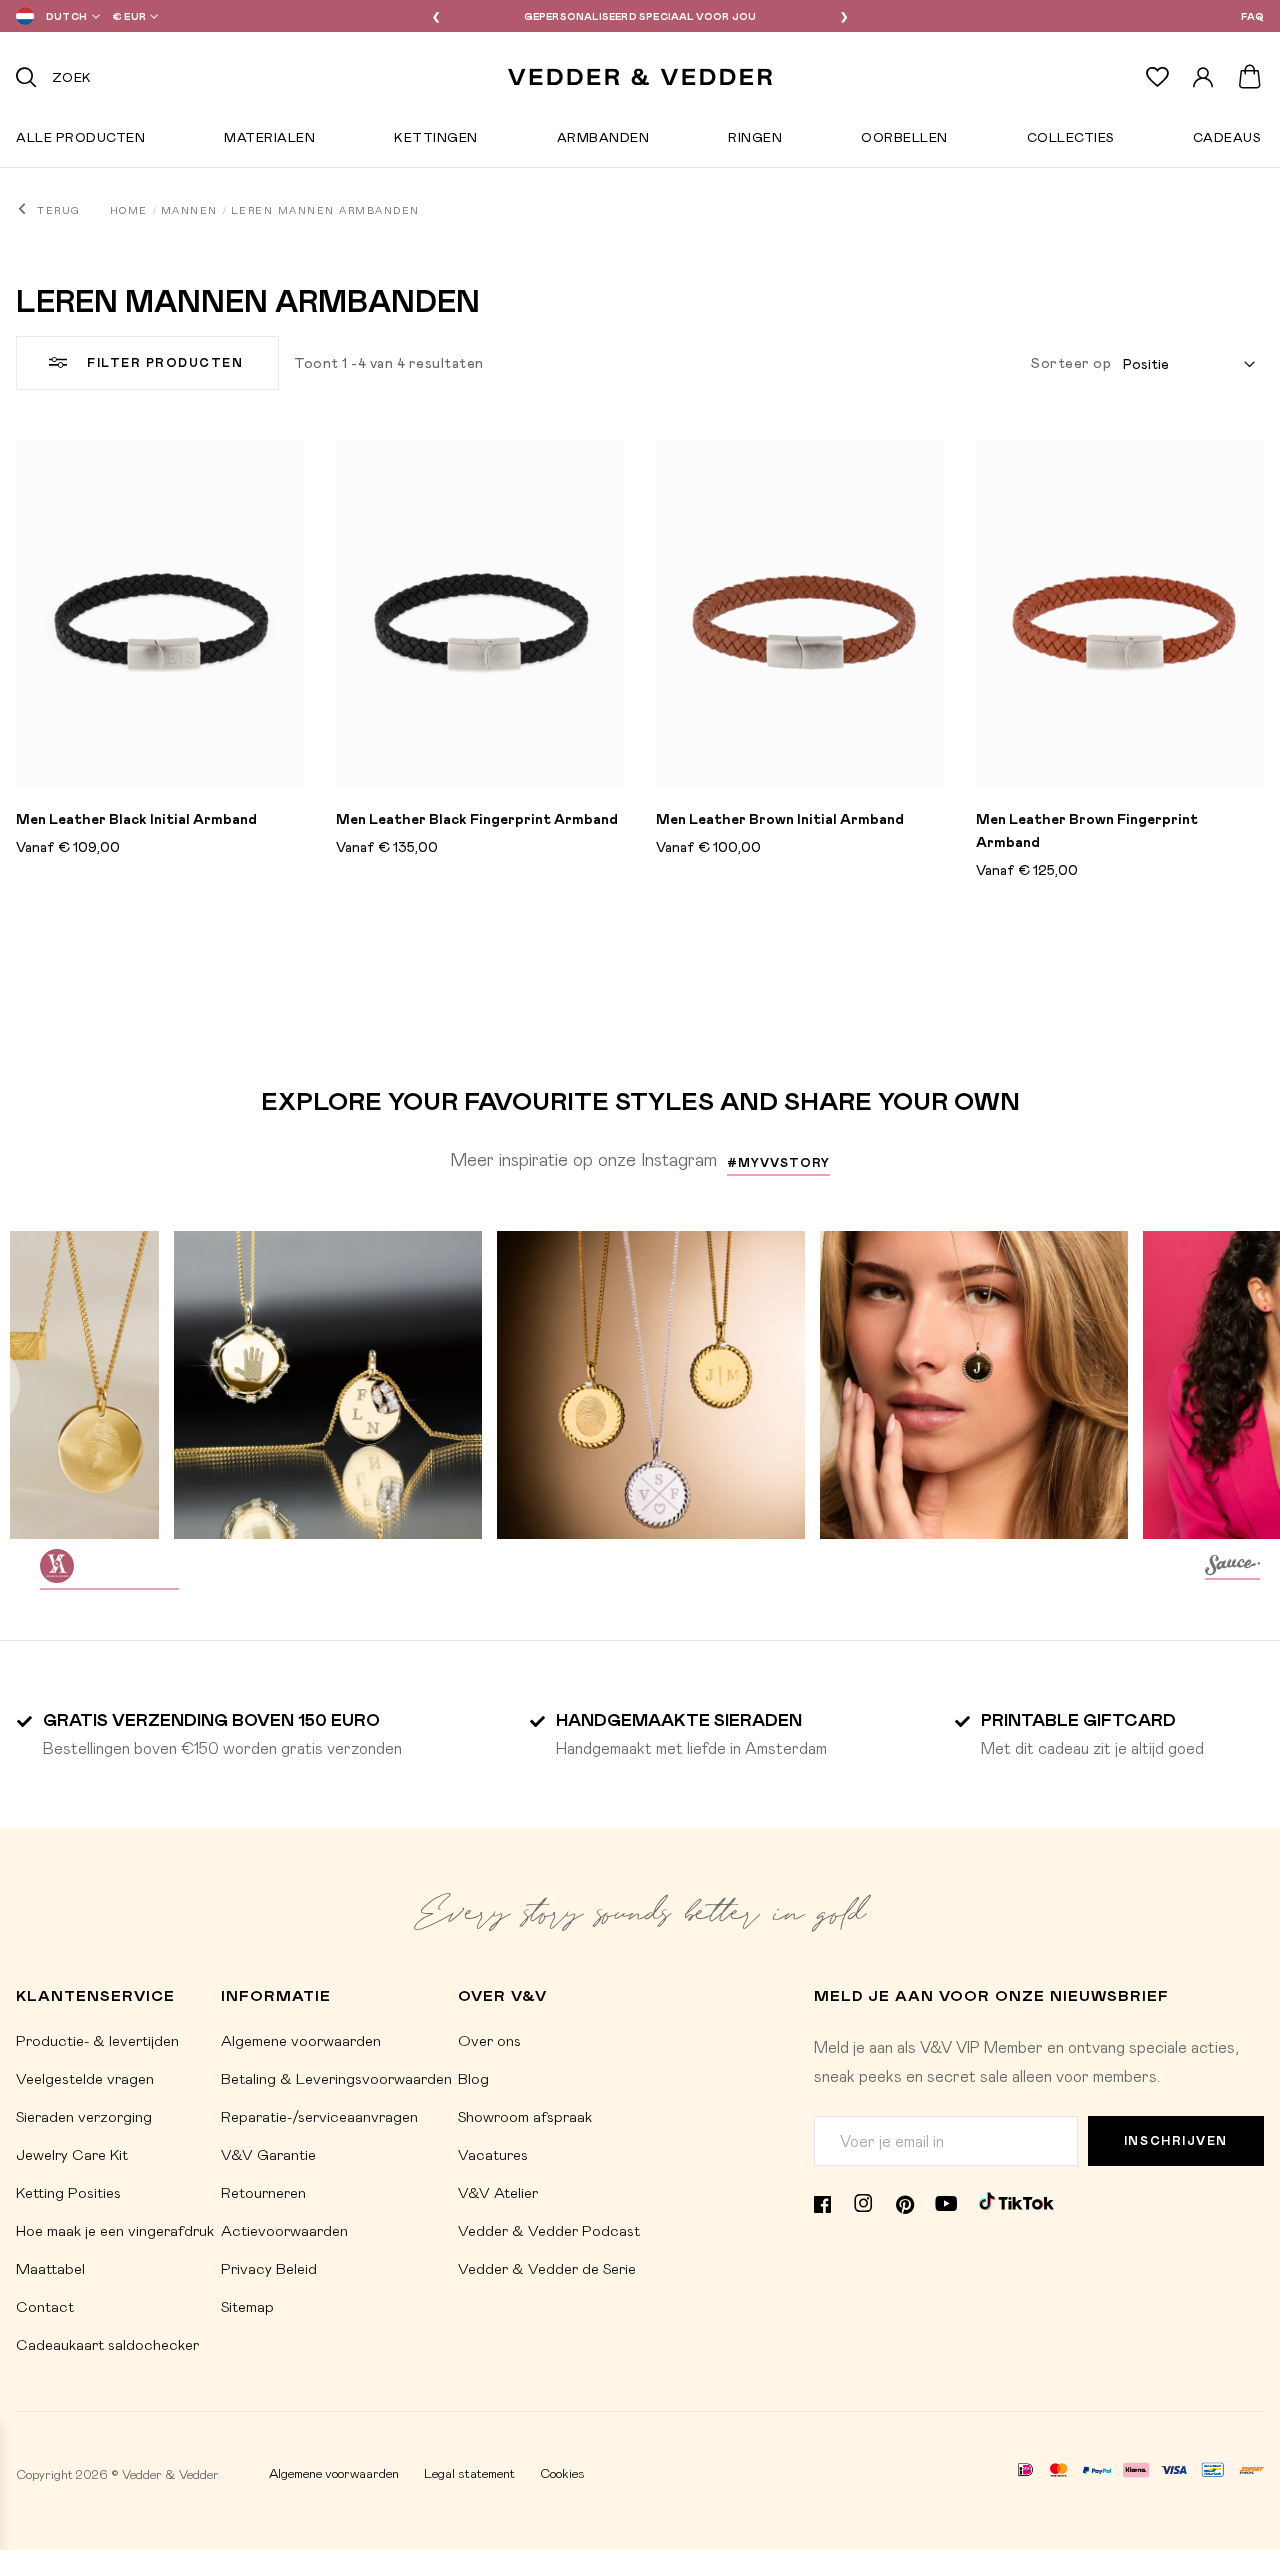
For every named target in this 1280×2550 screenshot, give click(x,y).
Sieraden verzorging (84, 2116)
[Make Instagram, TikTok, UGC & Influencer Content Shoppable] (1232, 1568)
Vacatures (493, 2154)
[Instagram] (863, 2201)
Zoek (72, 76)
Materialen (269, 141)
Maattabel (50, 2268)
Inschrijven (1176, 2140)
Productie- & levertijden (97, 2040)
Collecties (1070, 141)
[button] (54, 16)
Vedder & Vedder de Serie (547, 2268)
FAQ (1252, 16)
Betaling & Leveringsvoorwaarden (336, 2078)
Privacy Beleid (269, 2268)
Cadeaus (1227, 141)
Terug (58, 210)
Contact (45, 2306)
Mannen (189, 210)
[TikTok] (1016, 2201)
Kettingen (436, 141)
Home (129, 210)
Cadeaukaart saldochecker (107, 2344)
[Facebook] (822, 2201)
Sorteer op (1071, 362)
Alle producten (80, 141)
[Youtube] (946, 2201)
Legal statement (469, 2472)
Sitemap (247, 2306)
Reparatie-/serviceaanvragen (319, 2116)
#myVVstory (778, 1162)
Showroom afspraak (525, 2116)
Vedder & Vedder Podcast (549, 2230)
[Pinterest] (905, 2201)
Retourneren (263, 2192)
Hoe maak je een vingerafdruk (115, 2230)
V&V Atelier (498, 2192)
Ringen (755, 141)
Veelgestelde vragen (85, 2078)
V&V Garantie (268, 2154)
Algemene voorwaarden (301, 2040)
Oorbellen (904, 141)
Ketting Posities (68, 2192)
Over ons (489, 2040)
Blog (473, 2078)
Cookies (562, 2472)
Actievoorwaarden (284, 2230)
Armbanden (603, 141)
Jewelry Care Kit (72, 2154)
